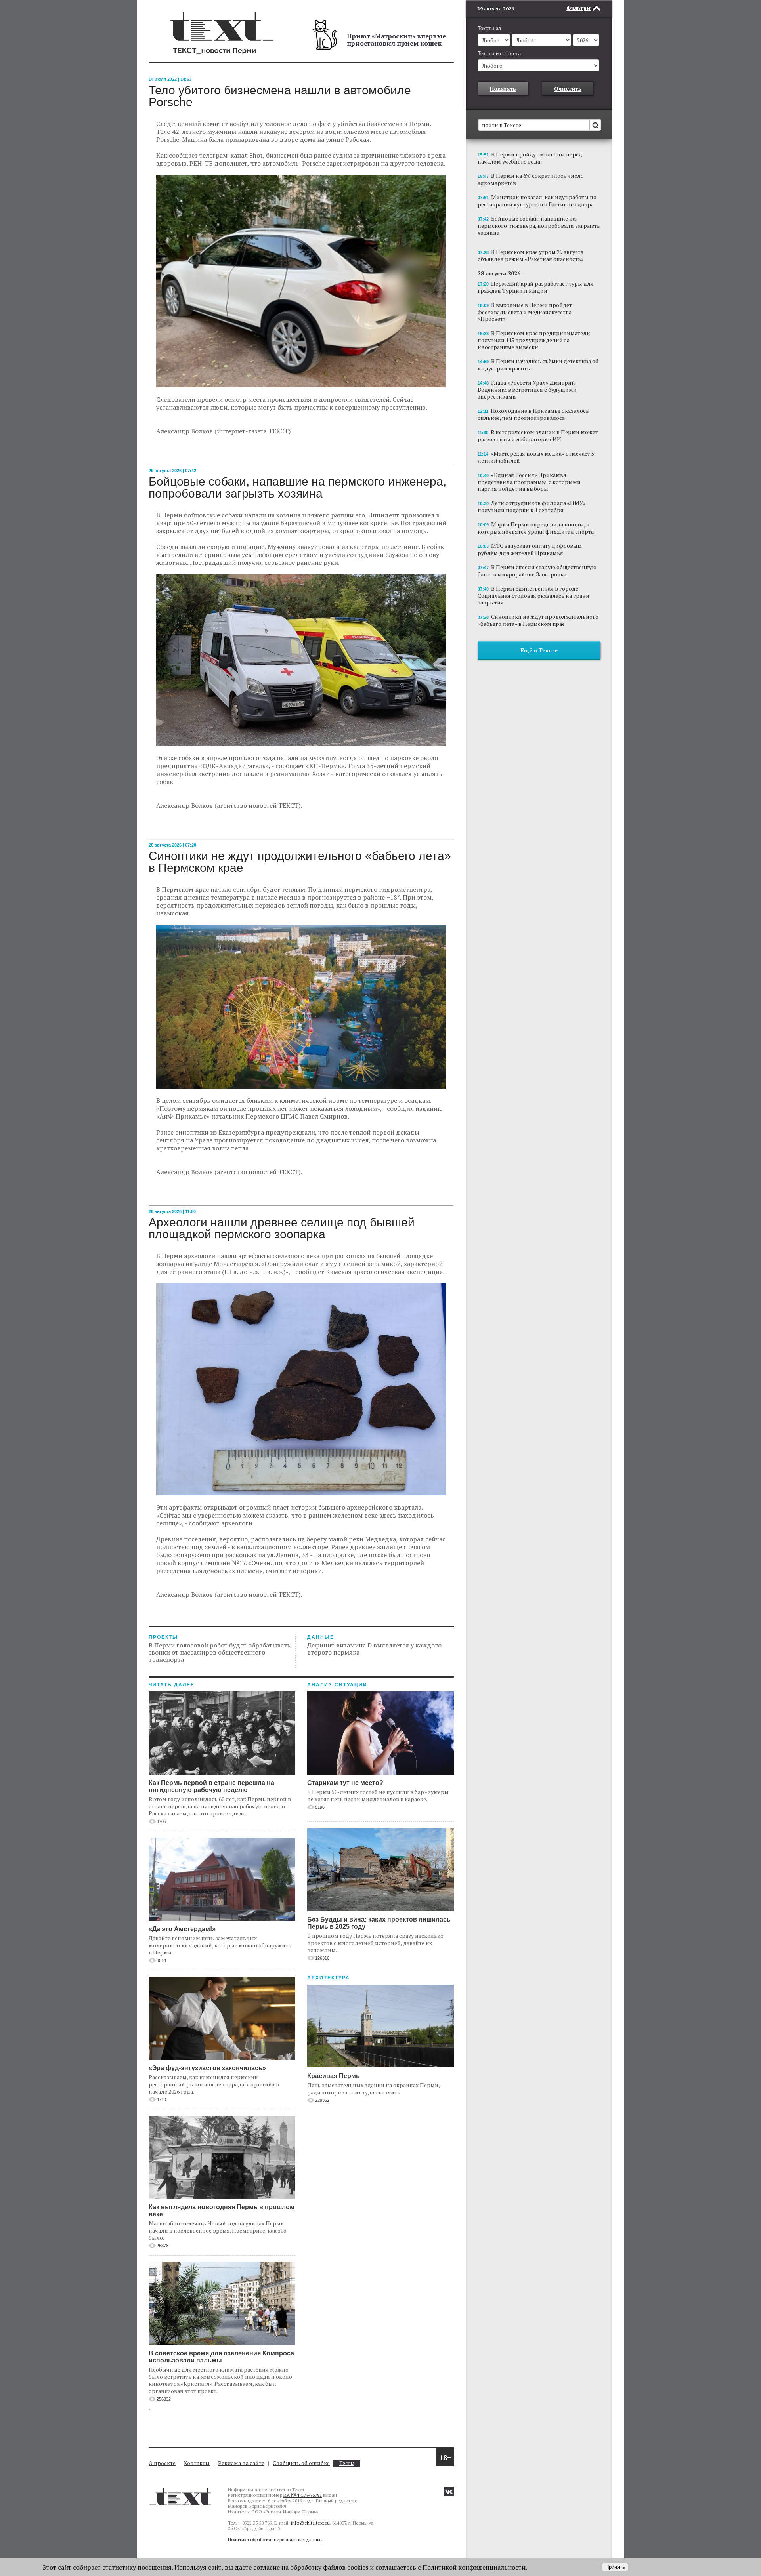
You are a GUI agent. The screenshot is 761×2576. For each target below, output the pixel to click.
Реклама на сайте (241, 2463)
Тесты (347, 2463)
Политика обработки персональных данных (275, 2539)
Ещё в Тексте (539, 650)
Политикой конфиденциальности (474, 2567)
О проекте (162, 2463)
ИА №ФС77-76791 (303, 2495)
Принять (615, 2567)
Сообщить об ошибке (301, 2463)
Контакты (197, 2463)
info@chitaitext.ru (310, 2523)
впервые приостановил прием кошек (396, 40)
